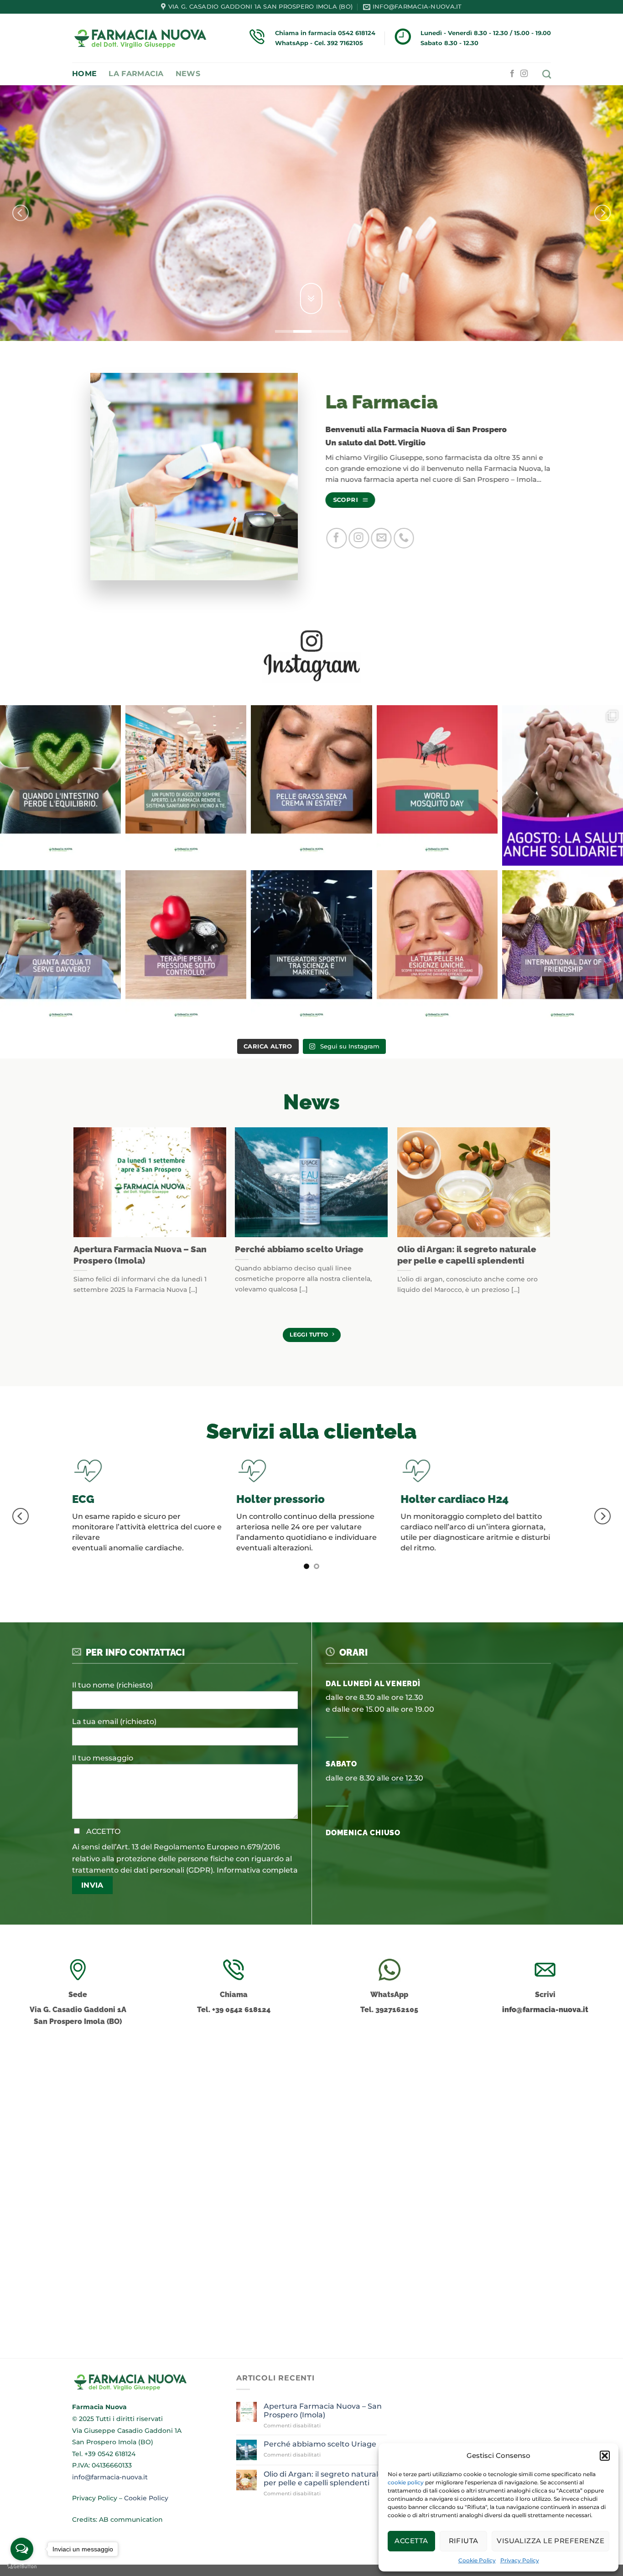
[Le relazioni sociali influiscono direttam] (563, 951)
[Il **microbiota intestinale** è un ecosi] (60, 786)
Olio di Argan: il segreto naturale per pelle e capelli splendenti (466, 1255)
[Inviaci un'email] (381, 538)
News (188, 74)
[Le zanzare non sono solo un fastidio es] (437, 786)
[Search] (547, 74)
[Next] (602, 213)
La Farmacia (136, 74)
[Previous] (21, 213)
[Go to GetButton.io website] (22, 2567)
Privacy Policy (520, 2560)
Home (84, 74)
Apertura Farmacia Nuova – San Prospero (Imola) (140, 1255)
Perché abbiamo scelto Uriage (299, 1249)
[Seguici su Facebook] (512, 74)
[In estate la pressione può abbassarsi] (186, 951)
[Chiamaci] (404, 538)
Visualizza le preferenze (550, 2541)
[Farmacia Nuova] (140, 38)
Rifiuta (464, 2541)
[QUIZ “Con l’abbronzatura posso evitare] (311, 786)
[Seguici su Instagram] (524, 74)
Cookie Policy (477, 2560)
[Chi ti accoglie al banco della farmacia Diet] (186, 786)
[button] (605, 2456)
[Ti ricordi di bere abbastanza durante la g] (60, 951)
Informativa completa (257, 1960)
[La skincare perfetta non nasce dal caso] (437, 951)
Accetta (411, 2541)
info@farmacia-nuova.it (545, 2099)
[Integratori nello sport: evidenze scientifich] (311, 951)
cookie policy (406, 2482)
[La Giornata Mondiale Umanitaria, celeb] (563, 786)
